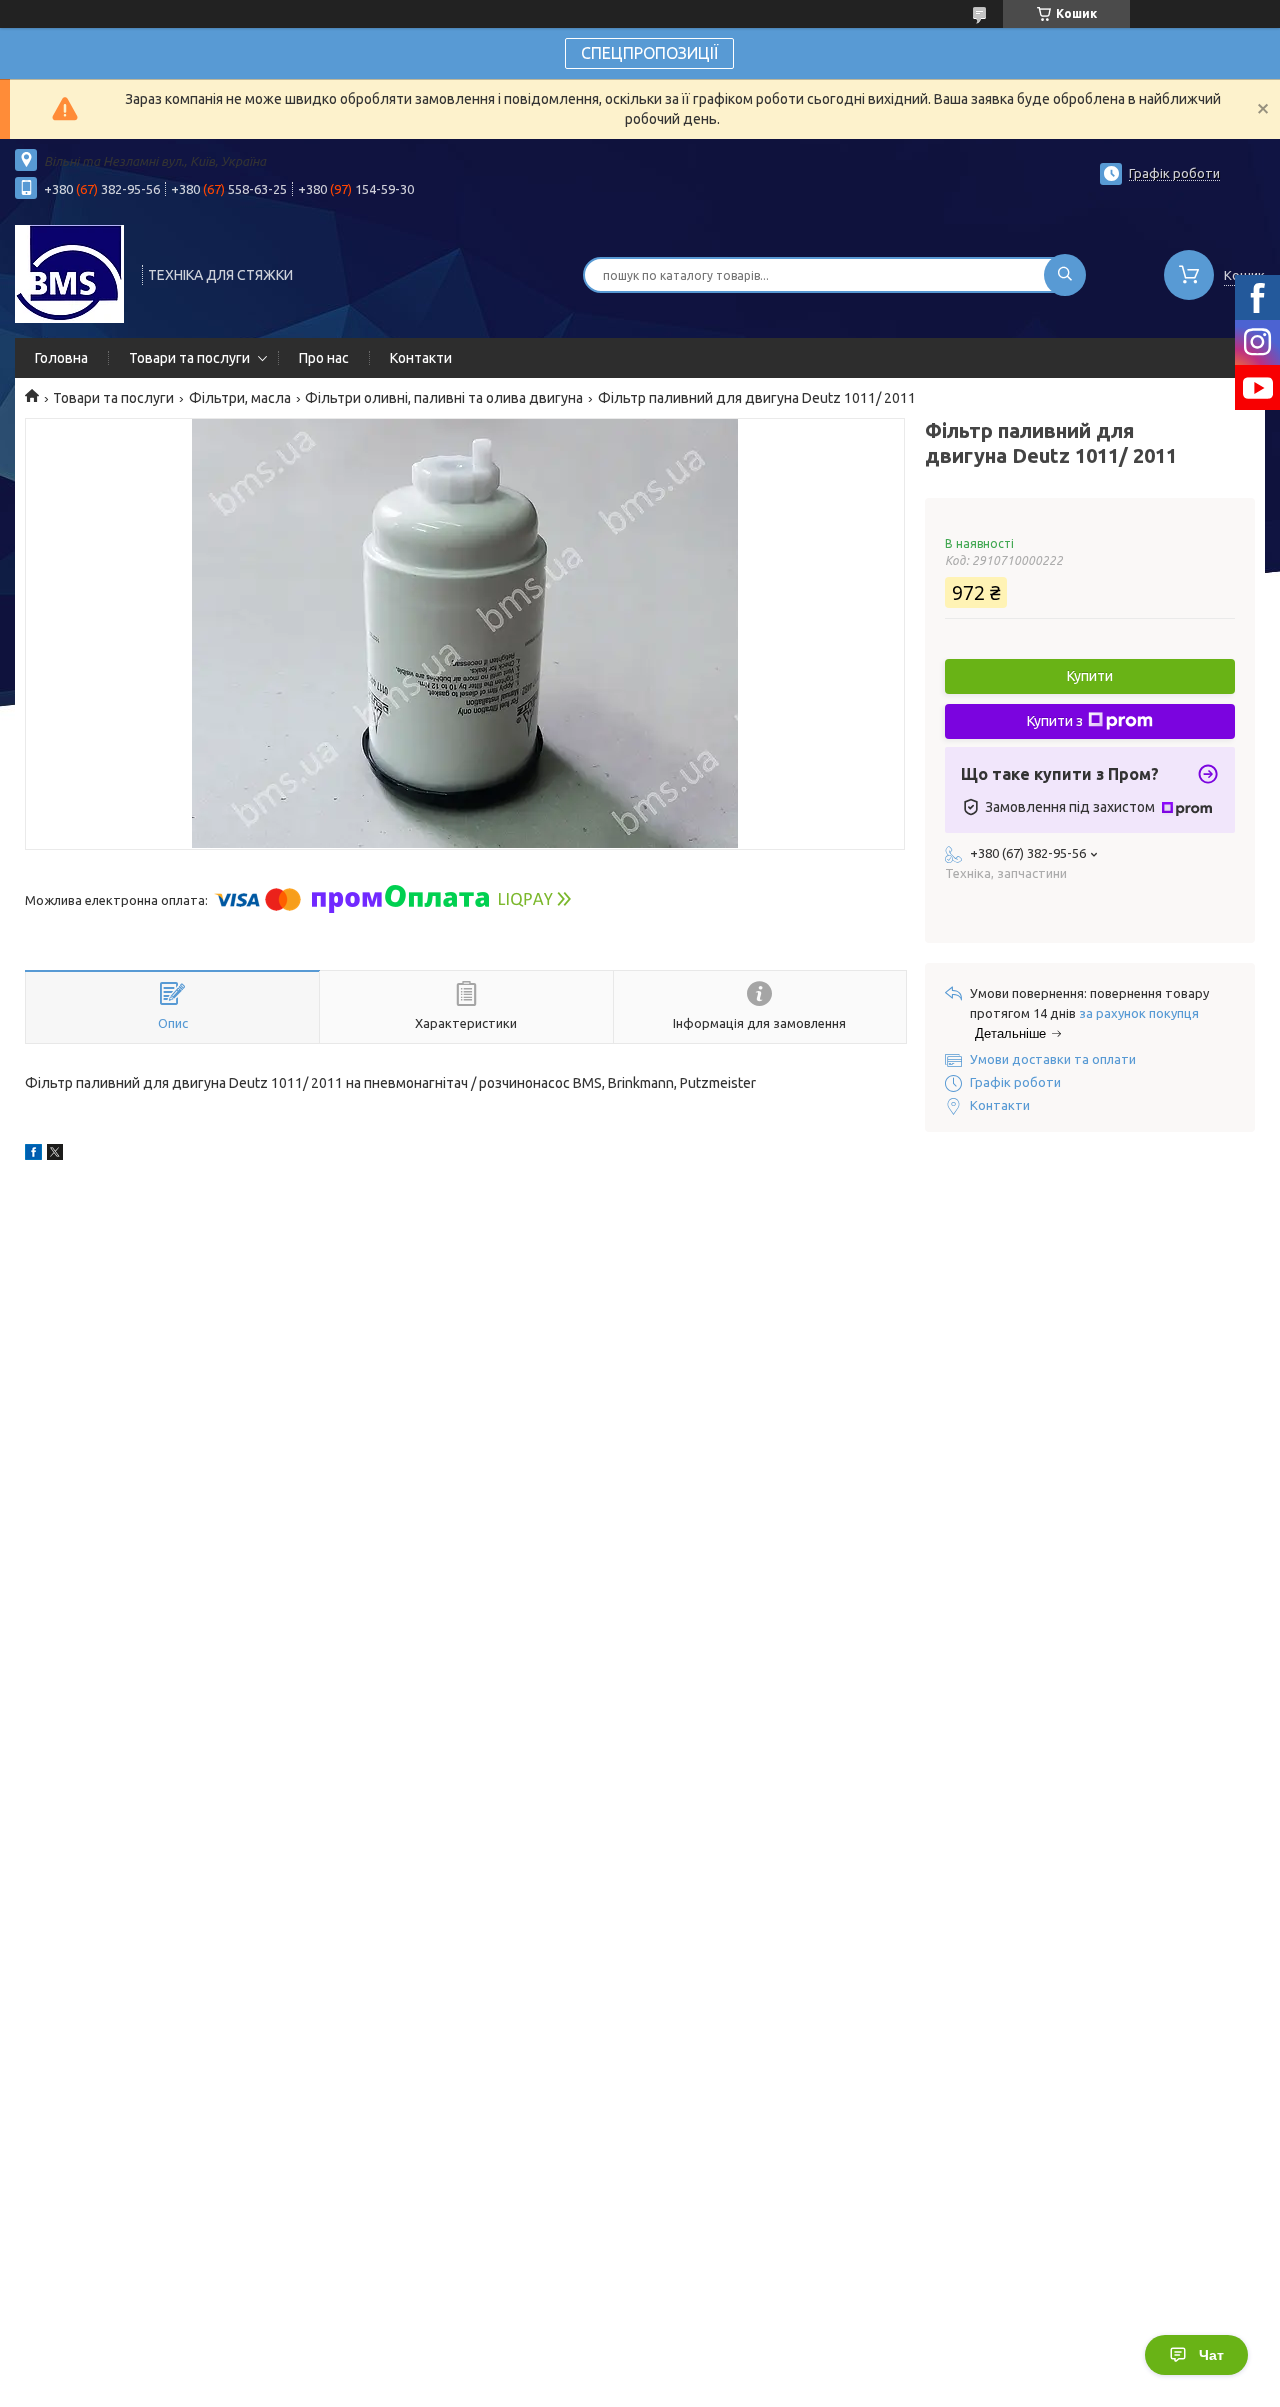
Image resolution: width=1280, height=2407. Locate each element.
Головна (61, 358)
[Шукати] (1065, 275)
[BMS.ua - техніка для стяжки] (69, 273)
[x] (55, 1155)
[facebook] (33, 1155)
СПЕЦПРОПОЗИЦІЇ (649, 53)
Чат (1211, 2355)
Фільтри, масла (240, 398)
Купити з (1055, 721)
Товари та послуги (189, 358)
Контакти (421, 358)
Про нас (324, 358)
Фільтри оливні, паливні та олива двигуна (444, 398)
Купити (1090, 676)
